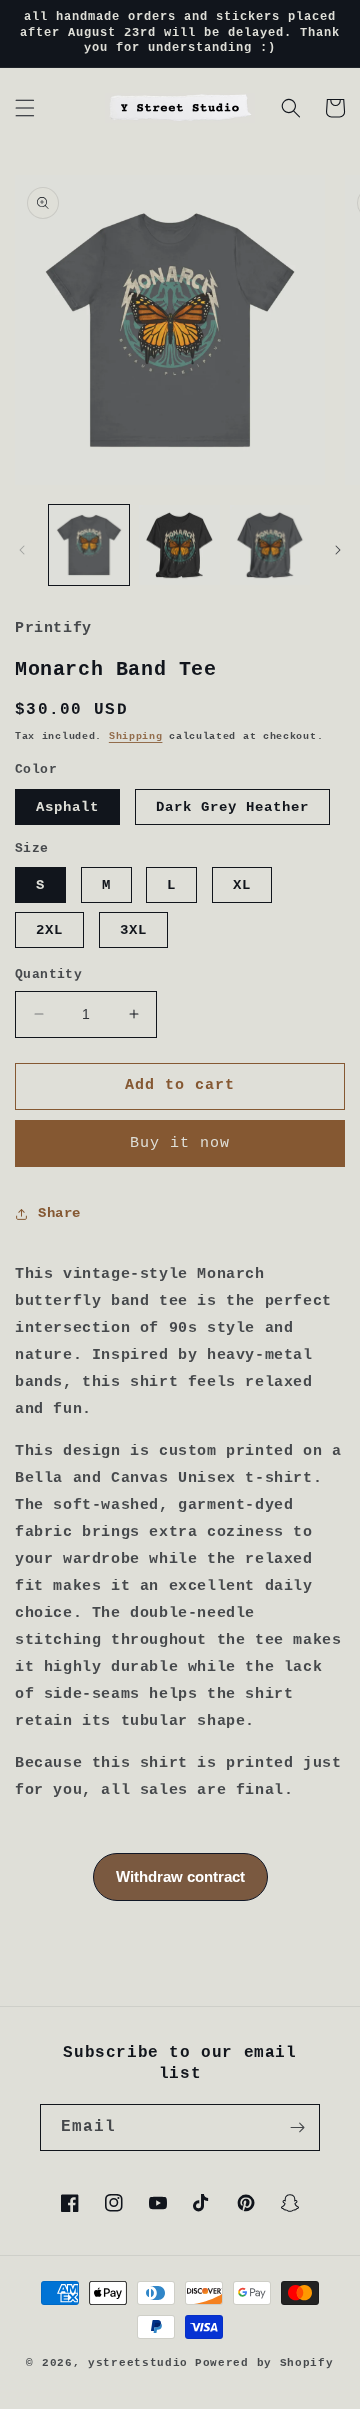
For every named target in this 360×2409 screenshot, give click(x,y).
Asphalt (67, 807)
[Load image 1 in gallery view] (89, 545)
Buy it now (180, 1143)
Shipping (136, 736)
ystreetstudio (138, 2363)
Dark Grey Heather (232, 807)
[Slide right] (338, 550)
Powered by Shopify (264, 2363)
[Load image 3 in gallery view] (270, 545)
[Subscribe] (297, 2127)
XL (242, 885)
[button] (25, 108)
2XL (49, 930)
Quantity (48, 974)
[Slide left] (22, 550)
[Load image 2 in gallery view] (179, 545)
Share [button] (59, 1213)
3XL (133, 930)
